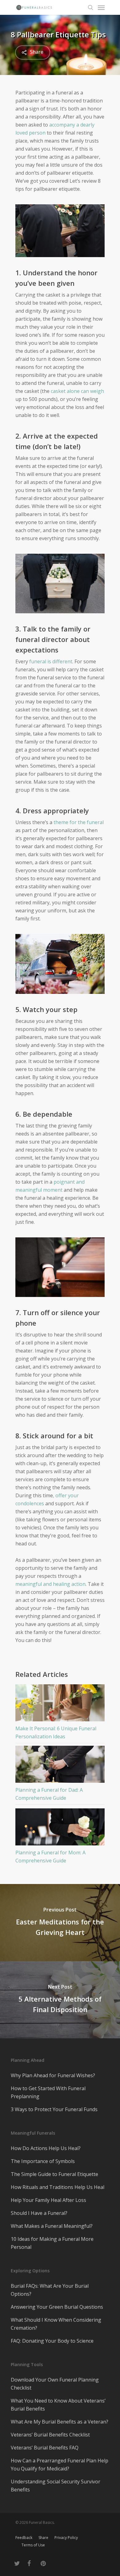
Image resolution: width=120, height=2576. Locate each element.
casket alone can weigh (77, 391)
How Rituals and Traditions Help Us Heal (58, 2187)
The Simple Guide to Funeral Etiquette (54, 2174)
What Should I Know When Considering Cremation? (56, 2324)
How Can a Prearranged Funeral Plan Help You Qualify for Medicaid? (60, 2465)
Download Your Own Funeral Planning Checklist (55, 2384)
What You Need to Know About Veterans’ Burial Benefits (58, 2405)
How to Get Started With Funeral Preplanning (48, 2092)
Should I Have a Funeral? (39, 2213)
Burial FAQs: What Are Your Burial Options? (50, 2290)
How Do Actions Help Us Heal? (46, 2148)
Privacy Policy (66, 2538)
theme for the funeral (79, 822)
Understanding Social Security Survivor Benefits (56, 2486)
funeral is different (51, 661)
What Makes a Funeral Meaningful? (52, 2226)
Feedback (24, 2538)
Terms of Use (33, 2545)
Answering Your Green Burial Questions (57, 2307)
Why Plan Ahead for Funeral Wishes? (53, 2075)
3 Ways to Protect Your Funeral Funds (54, 2109)
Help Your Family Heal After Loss (48, 2200)
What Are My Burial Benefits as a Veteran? (60, 2422)
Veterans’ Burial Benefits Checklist (50, 2435)
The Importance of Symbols (43, 2161)
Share (43, 2538)
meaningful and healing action (50, 1584)
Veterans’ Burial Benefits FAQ (45, 2448)
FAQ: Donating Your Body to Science (52, 2341)
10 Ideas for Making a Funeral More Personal (52, 2243)
